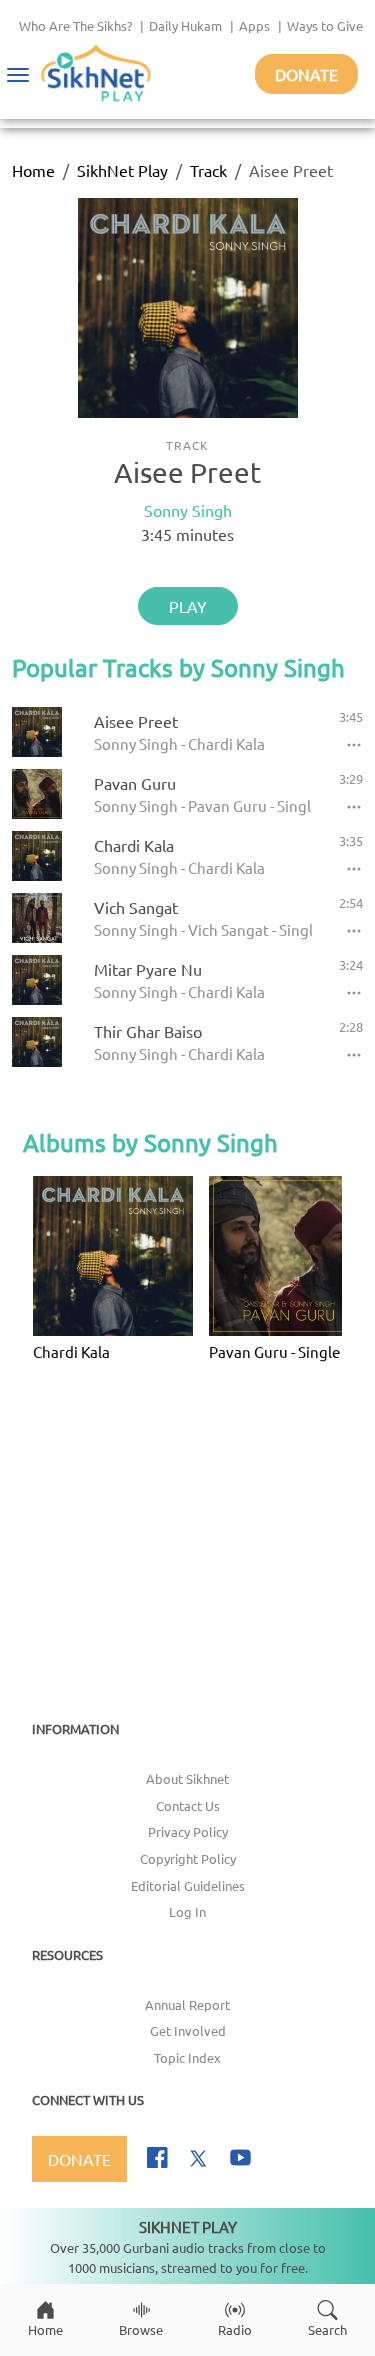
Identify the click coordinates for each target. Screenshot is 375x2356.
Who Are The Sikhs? (75, 25)
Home (33, 170)
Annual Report (187, 2004)
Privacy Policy (188, 1831)
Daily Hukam (185, 25)
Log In (187, 1911)
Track (208, 170)
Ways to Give (325, 25)
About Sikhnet (187, 1778)
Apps (254, 25)
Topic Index (187, 2057)
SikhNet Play (122, 170)
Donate (306, 74)
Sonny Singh (188, 510)
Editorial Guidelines (188, 1885)
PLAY (188, 606)
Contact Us (188, 1805)
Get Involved (188, 2030)
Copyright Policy (188, 1858)
